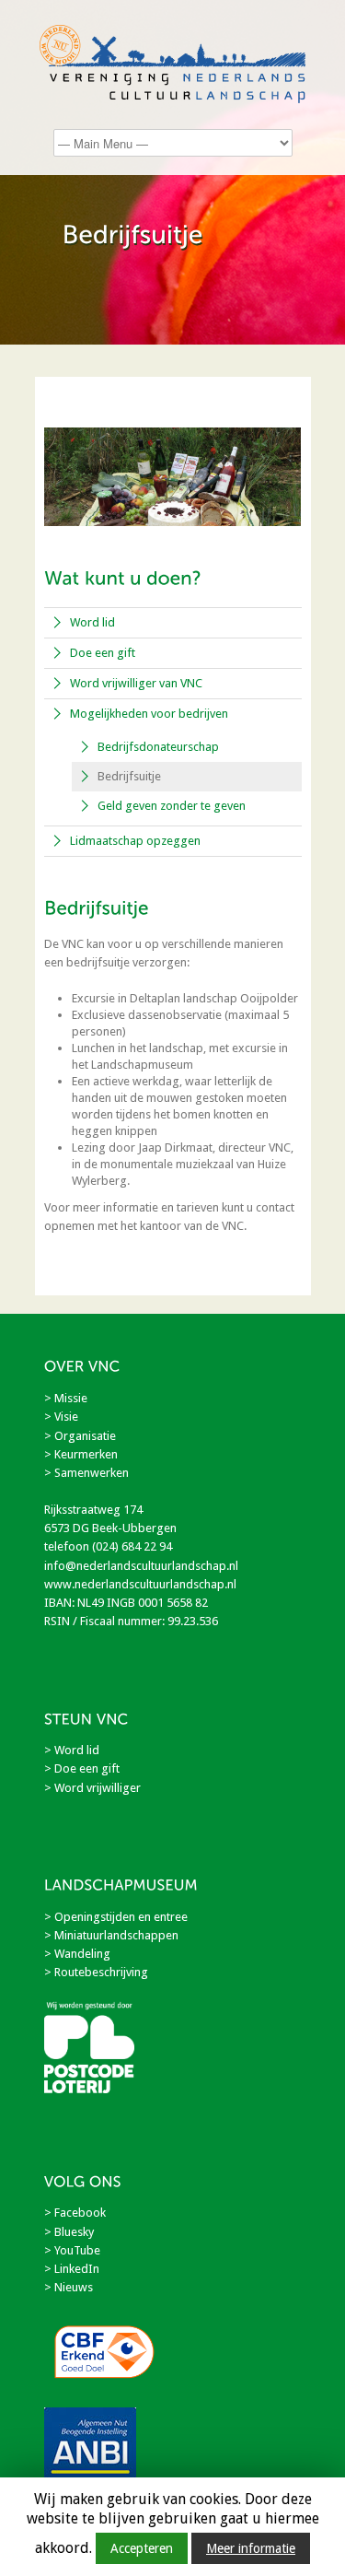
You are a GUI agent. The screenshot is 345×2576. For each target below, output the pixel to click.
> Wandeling (77, 1954)
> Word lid (72, 1750)
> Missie (66, 1398)
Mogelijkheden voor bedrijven (149, 714)
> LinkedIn (72, 2269)
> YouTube (72, 2250)
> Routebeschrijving (96, 1972)
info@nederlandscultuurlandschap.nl (141, 1566)
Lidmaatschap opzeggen (135, 841)
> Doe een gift (82, 1768)
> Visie (61, 1417)
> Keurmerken (81, 1454)
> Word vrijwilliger (92, 1788)
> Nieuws (69, 2287)
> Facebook (75, 2213)
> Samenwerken (86, 1473)
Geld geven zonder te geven (172, 806)
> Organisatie (80, 1436)
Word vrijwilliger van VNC (136, 683)
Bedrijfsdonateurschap (158, 747)
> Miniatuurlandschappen (111, 1935)
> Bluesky (69, 2232)
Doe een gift (103, 653)
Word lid (92, 622)
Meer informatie (251, 2548)
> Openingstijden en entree (116, 1917)
